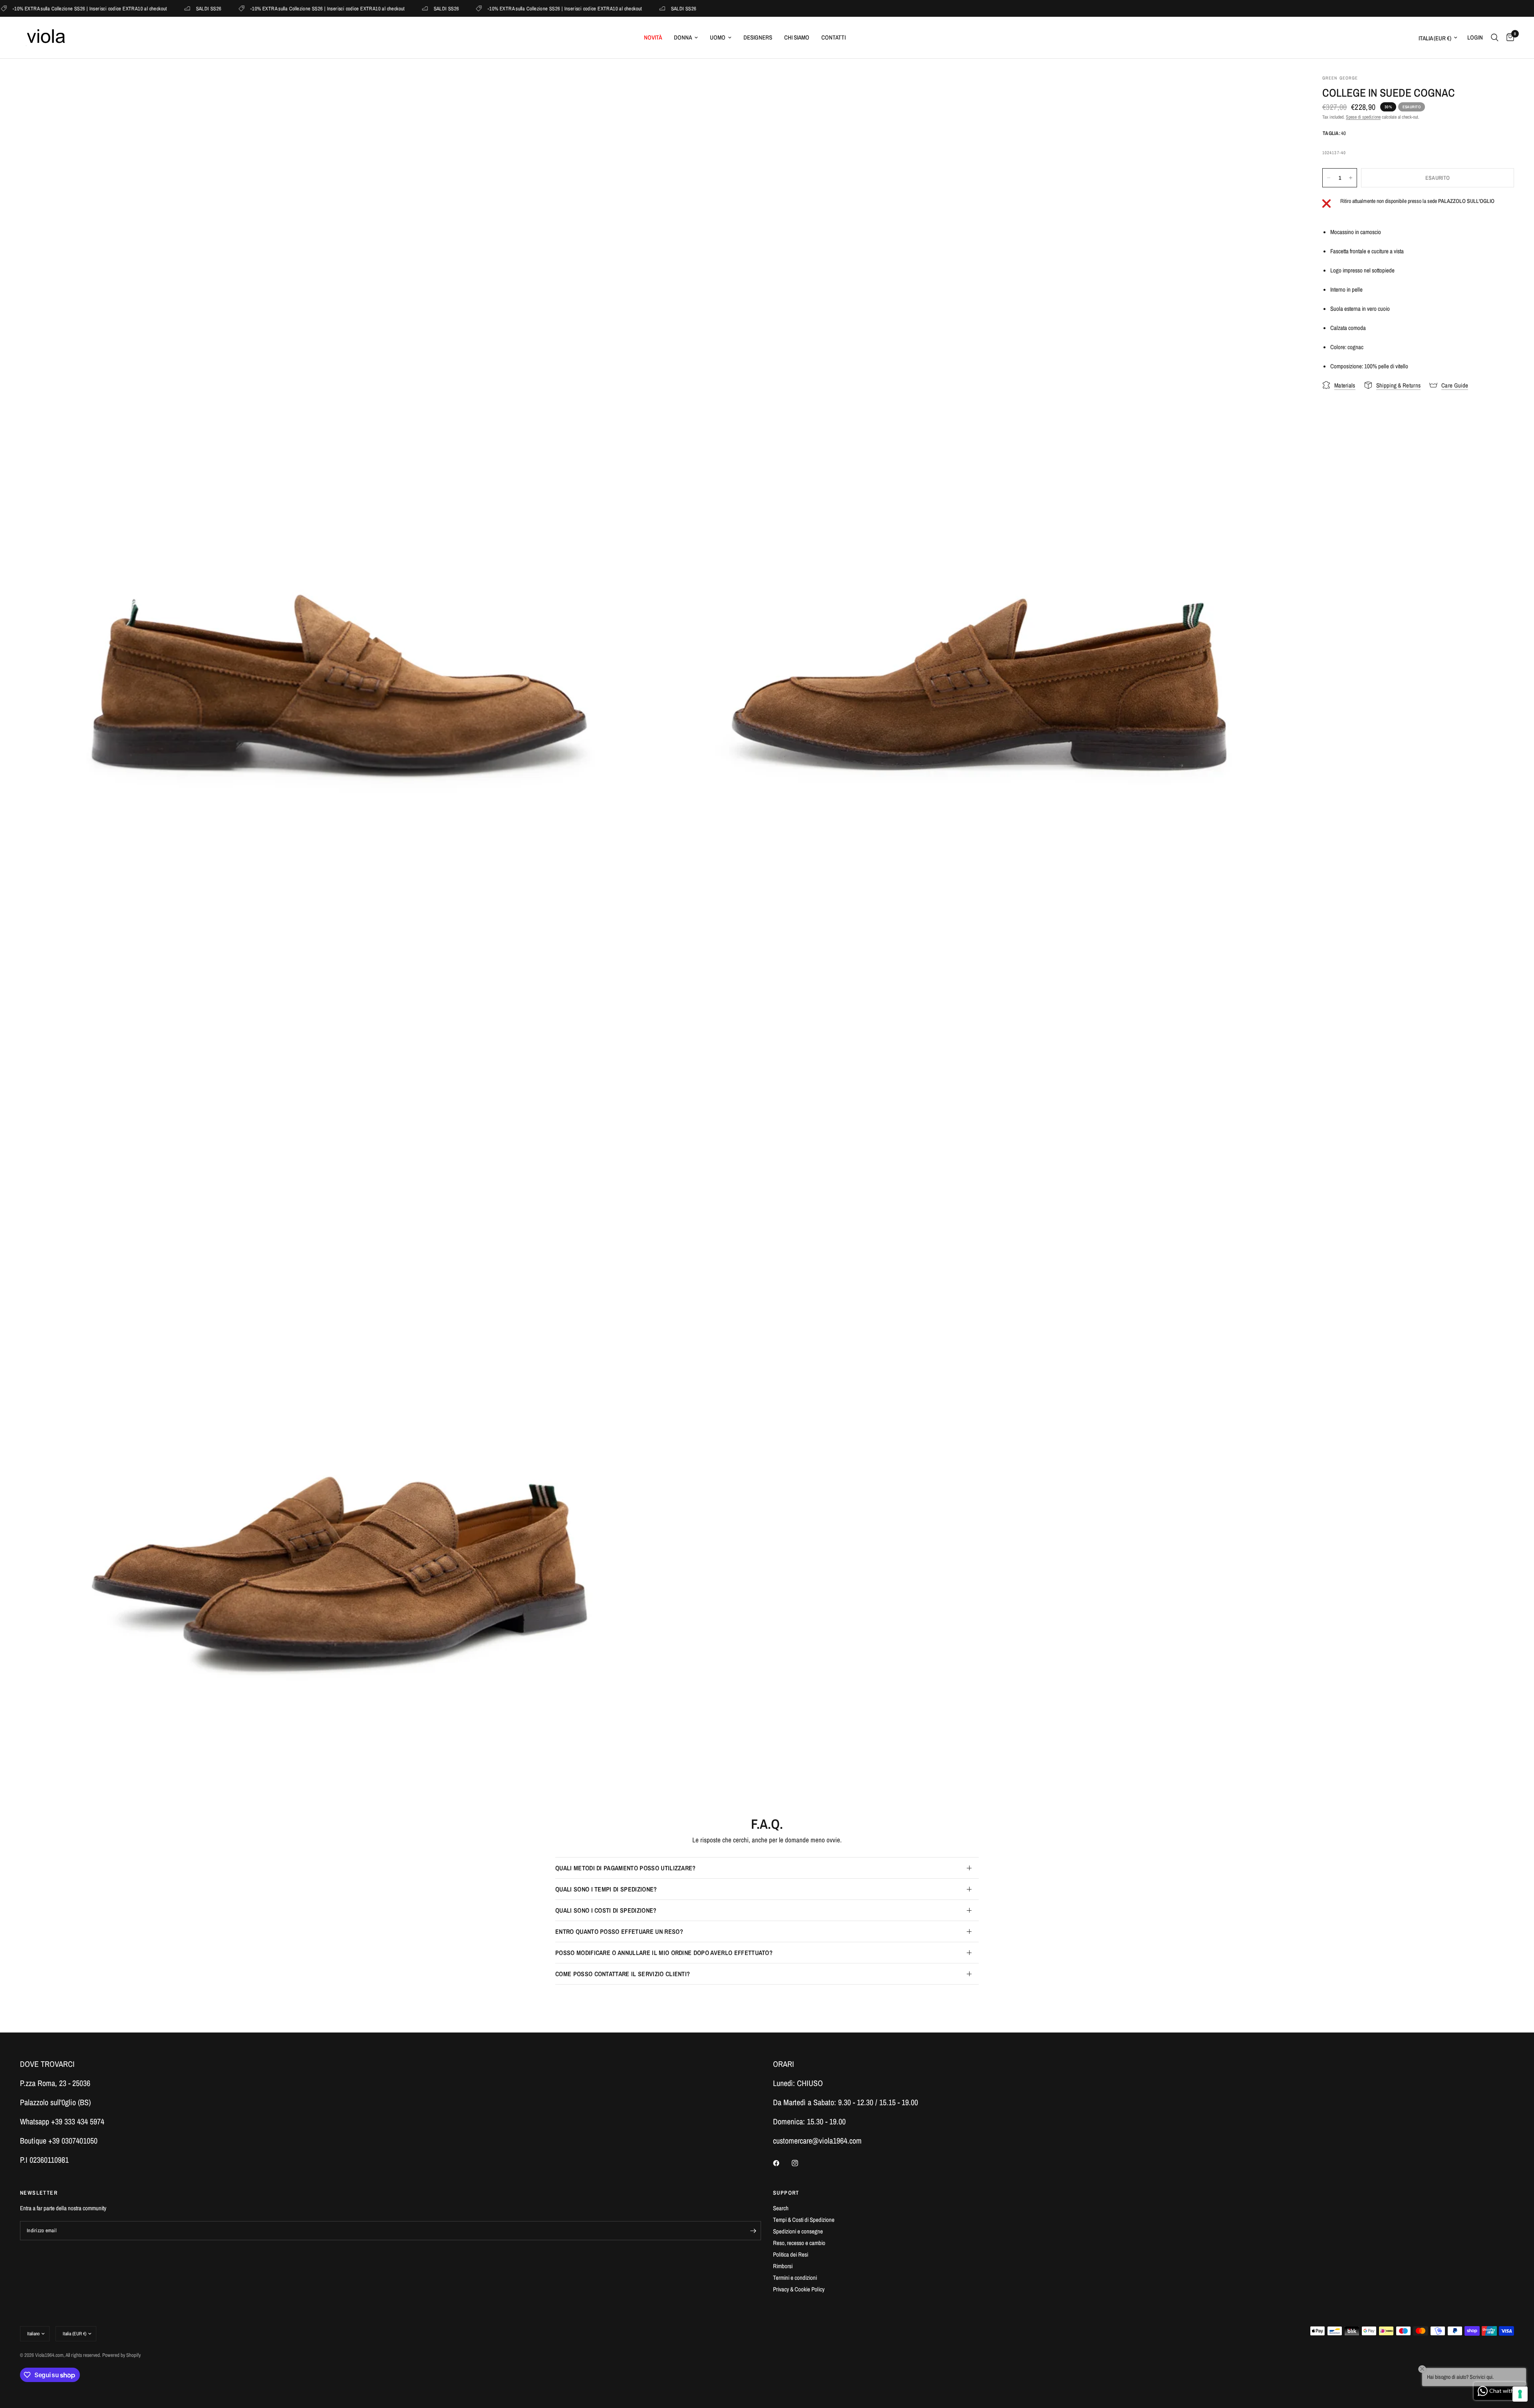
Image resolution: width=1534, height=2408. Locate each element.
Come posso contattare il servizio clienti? (623, 1974)
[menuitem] (653, 38)
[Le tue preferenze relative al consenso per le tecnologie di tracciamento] (1520, 2394)
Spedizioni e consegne (798, 2231)
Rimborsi (783, 2266)
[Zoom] (642, 91)
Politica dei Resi (791, 2254)
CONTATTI (834, 37)
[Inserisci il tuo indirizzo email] (753, 2231)
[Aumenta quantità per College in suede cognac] (1351, 178)
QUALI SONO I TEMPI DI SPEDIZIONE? (606, 1889)
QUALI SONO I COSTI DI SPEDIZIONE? (606, 1910)
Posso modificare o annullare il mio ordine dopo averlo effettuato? (664, 1953)
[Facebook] (782, 2163)
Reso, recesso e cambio (799, 2243)
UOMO (718, 37)
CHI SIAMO (797, 37)
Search (781, 2208)
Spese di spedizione (1363, 117)
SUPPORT (786, 2193)
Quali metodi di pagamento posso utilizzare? (626, 1868)
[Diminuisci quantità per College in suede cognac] (1329, 178)
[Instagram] (801, 2163)
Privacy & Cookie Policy (799, 2289)
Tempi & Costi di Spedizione (804, 2220)
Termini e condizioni (795, 2278)
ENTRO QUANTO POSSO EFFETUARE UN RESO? (619, 1931)
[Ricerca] (1495, 38)
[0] (1508, 38)
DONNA (683, 37)
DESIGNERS (758, 37)
